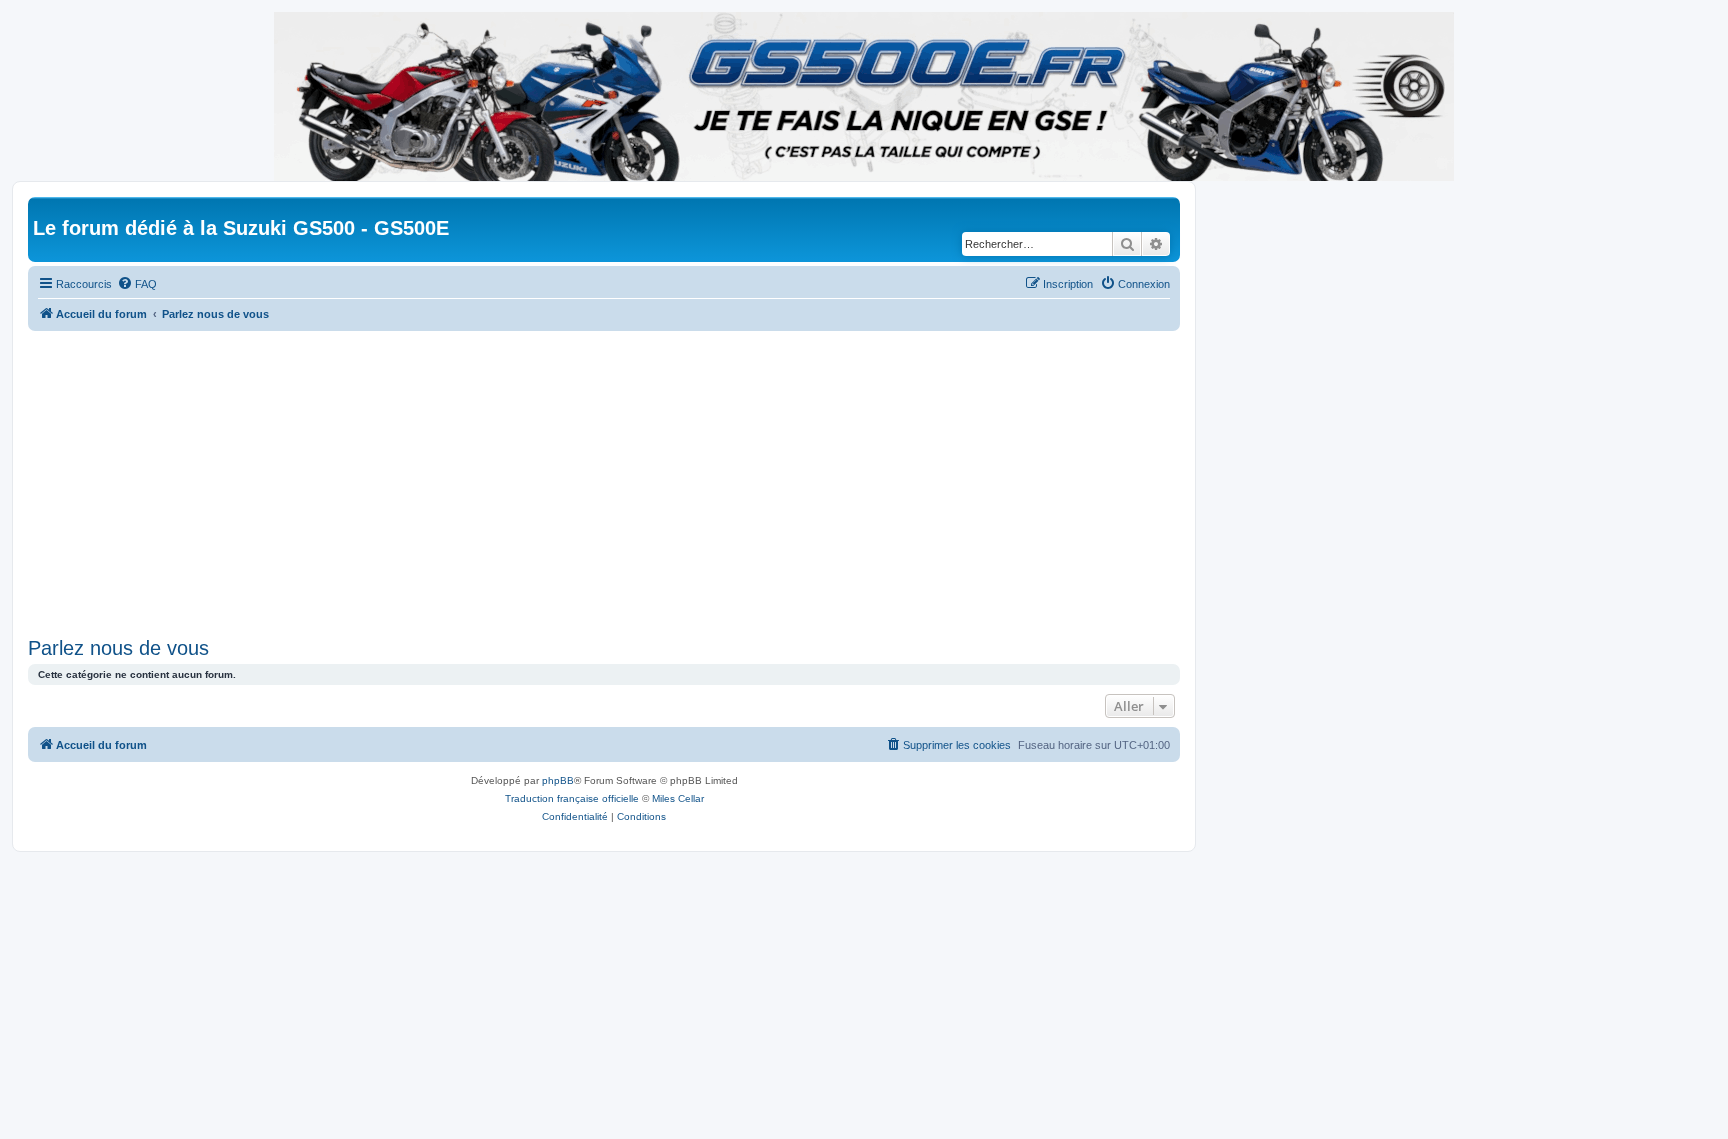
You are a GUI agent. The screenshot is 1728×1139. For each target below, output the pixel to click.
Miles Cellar (678, 798)
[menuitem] (137, 284)
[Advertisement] (628, 481)
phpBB (558, 780)
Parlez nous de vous (118, 648)
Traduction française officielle (572, 798)
